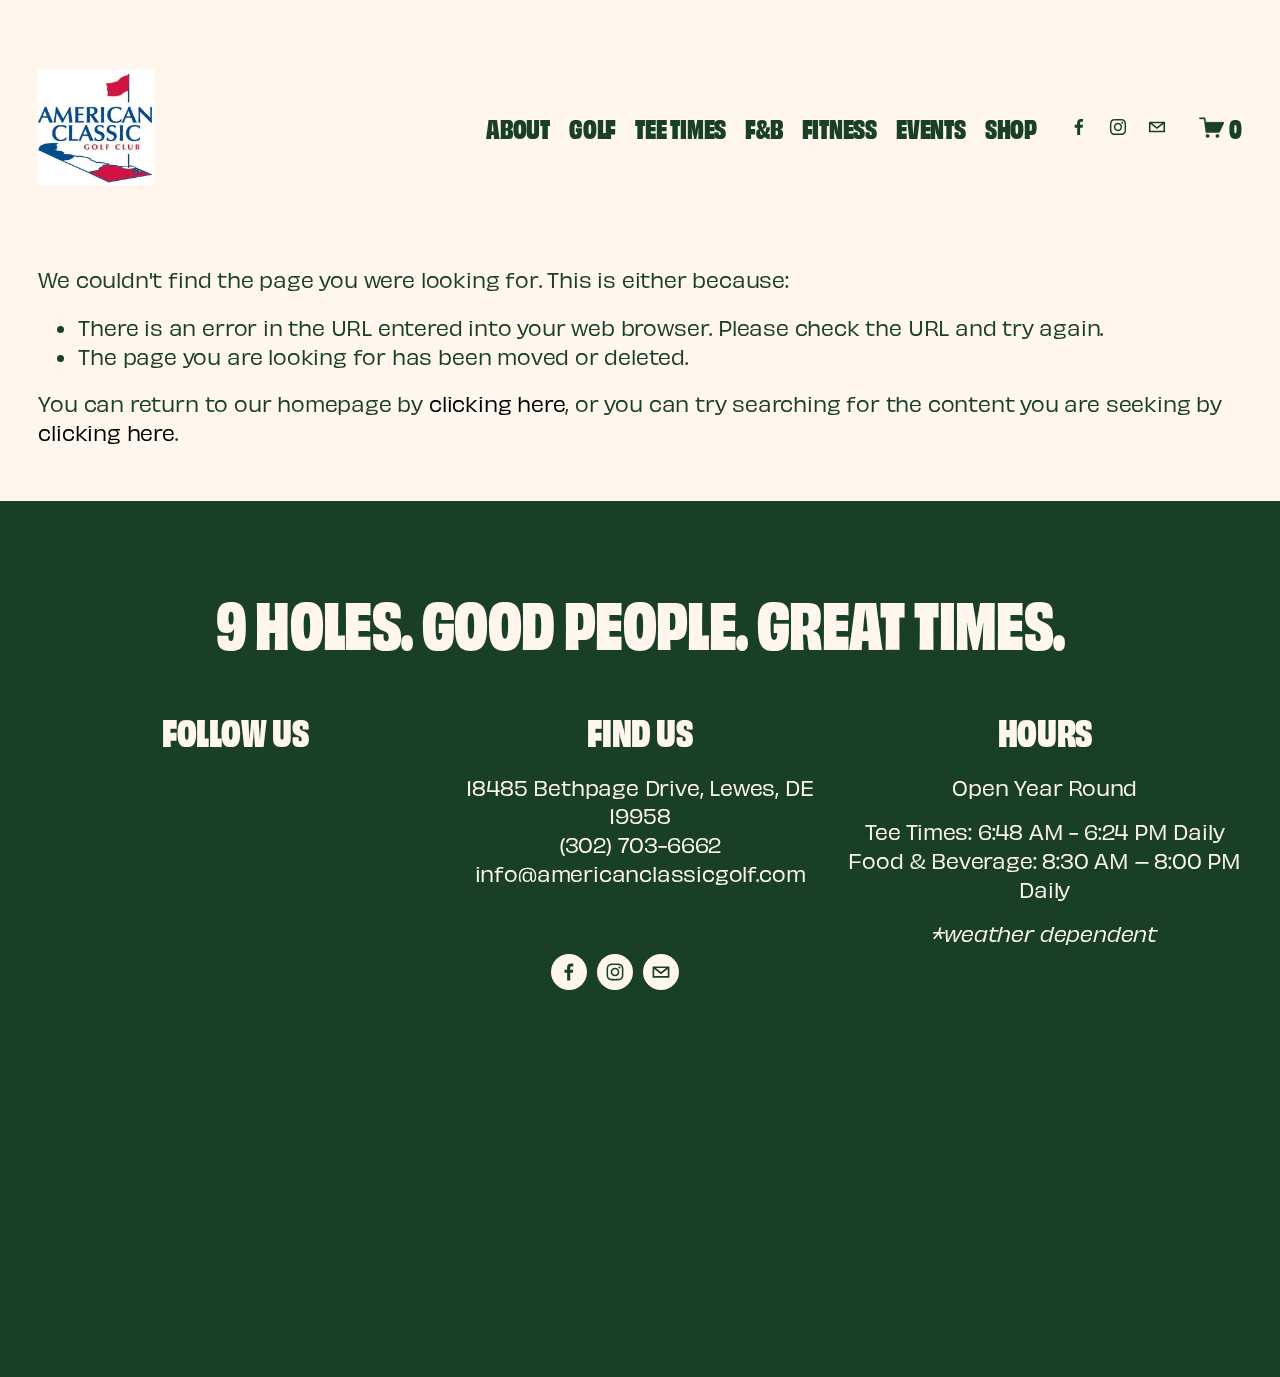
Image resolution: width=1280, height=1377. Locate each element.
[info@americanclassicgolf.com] (1157, 127)
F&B (763, 127)
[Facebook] (1079, 127)
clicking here (497, 403)
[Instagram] (1118, 127)
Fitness (839, 127)
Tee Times (680, 127)
